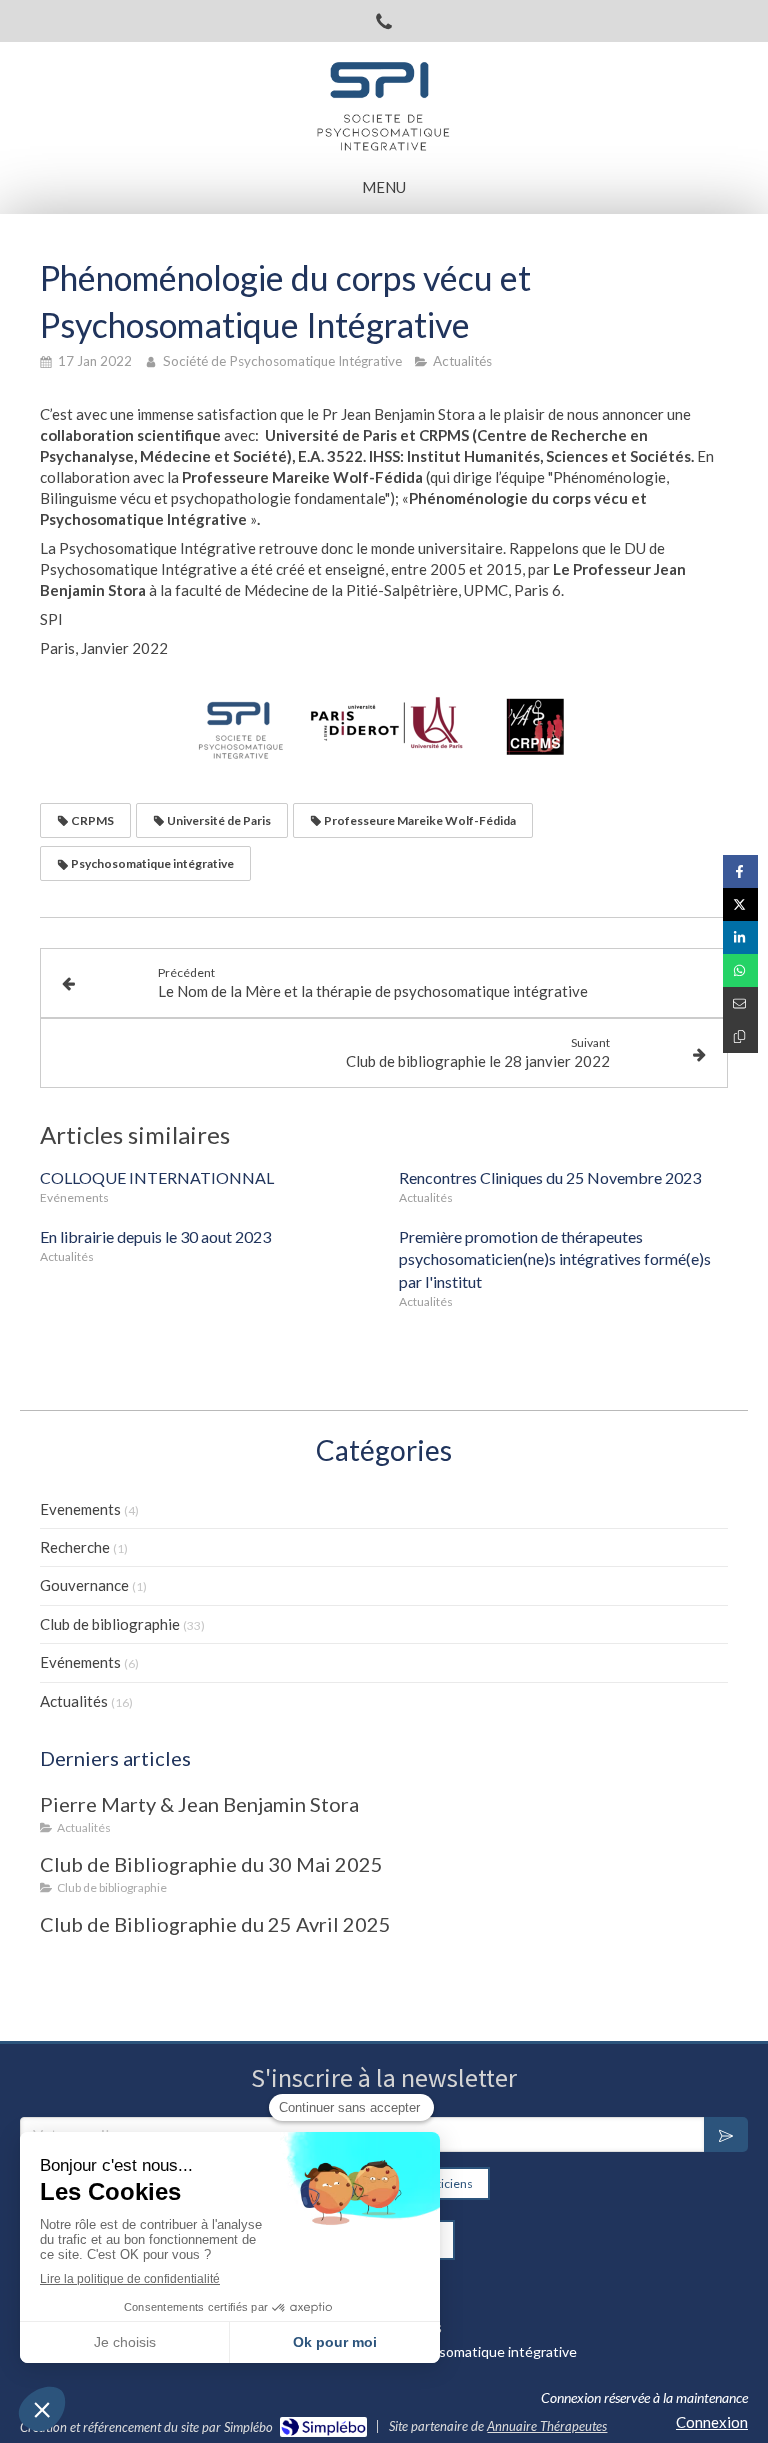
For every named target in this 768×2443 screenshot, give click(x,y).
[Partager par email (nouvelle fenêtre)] (740, 1003)
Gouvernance (84, 1585)
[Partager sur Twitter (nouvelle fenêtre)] (740, 904)
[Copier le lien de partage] (740, 1036)
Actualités (74, 1701)
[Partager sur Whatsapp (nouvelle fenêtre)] (740, 970)
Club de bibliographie (110, 1624)
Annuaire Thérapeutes (547, 2426)
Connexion (712, 2422)
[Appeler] (384, 21)
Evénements (80, 1662)
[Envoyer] (726, 2134)
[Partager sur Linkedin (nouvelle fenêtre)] (740, 937)
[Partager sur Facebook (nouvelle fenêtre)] (740, 871)
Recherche (75, 1547)
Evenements (80, 1509)
